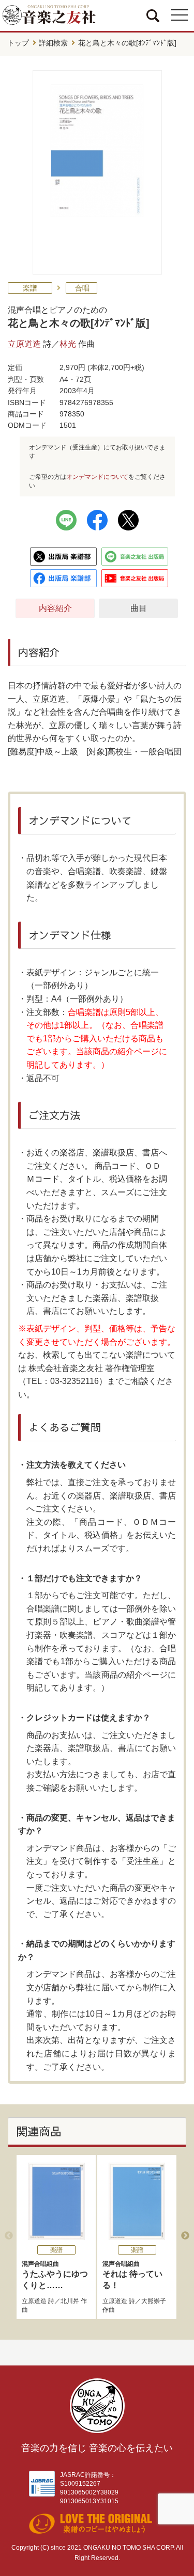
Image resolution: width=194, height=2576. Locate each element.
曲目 (139, 608)
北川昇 (70, 2301)
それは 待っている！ (132, 2275)
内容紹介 (55, 608)
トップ (18, 43)
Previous (9, 2236)
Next (185, 2236)
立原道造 (24, 344)
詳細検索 (53, 43)
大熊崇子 (154, 2301)
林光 (68, 344)
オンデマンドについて (97, 477)
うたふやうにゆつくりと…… (55, 2275)
